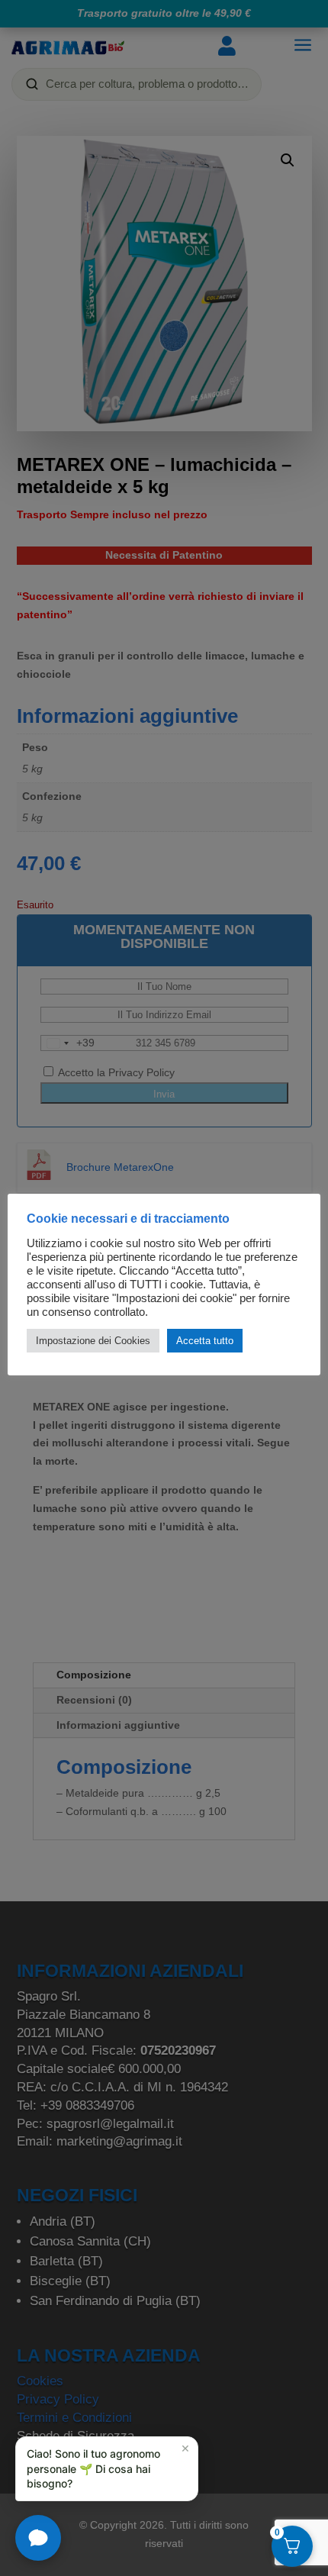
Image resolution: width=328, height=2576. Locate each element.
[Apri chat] (38, 2538)
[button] (107, 2469)
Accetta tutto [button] (205, 1341)
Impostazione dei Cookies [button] (93, 1341)
